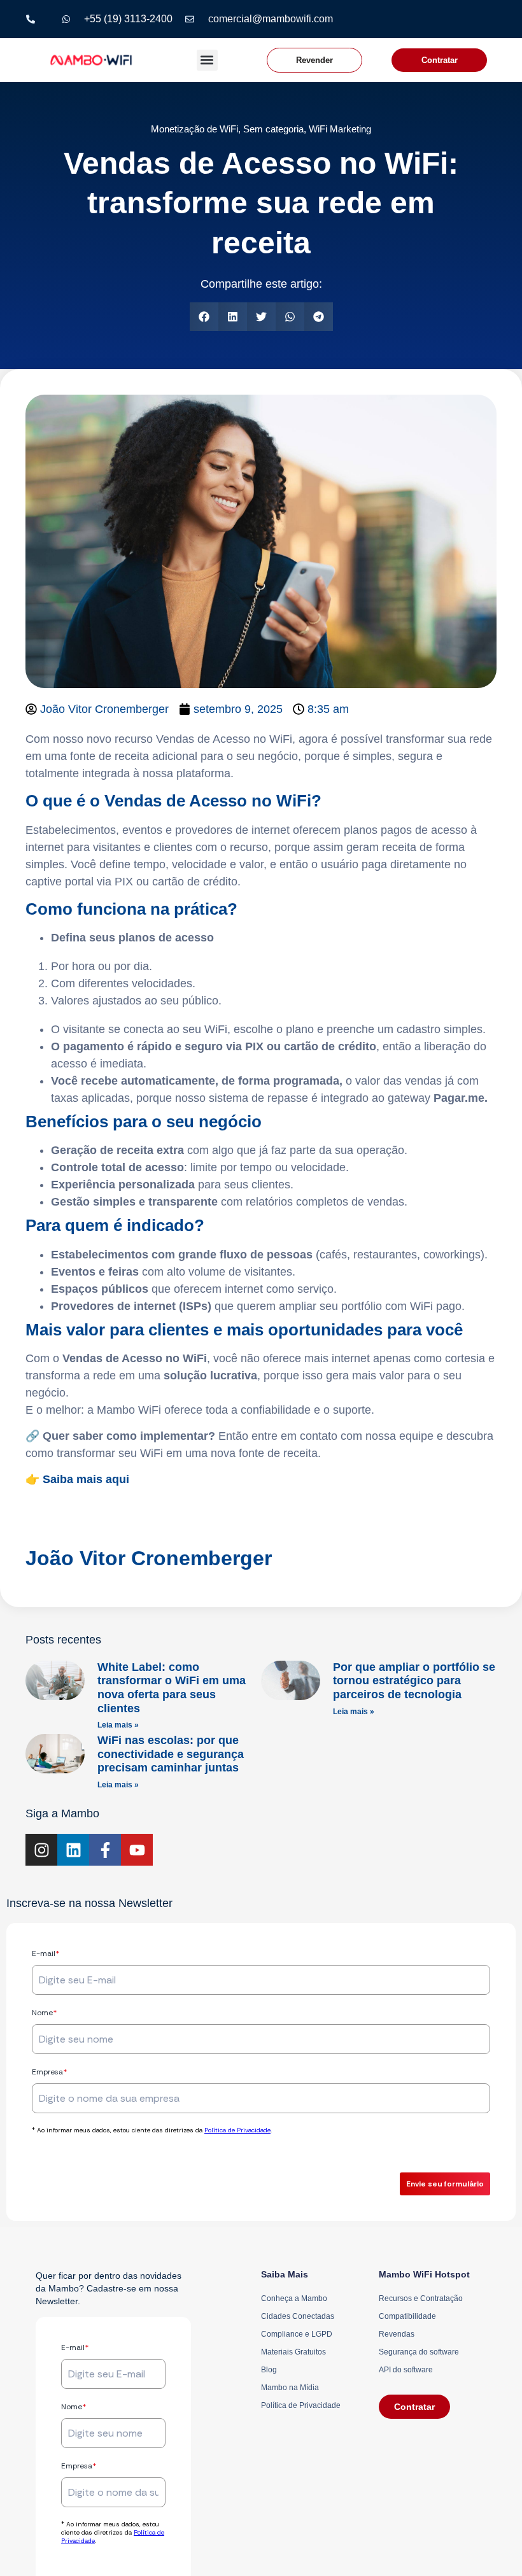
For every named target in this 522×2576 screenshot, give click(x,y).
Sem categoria (273, 129)
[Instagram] (41, 1850)
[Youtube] (137, 1850)
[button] (207, 60)
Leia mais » (118, 1725)
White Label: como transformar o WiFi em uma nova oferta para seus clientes (172, 1688)
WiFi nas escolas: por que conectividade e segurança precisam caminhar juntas (171, 1754)
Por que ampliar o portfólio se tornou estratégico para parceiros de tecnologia (414, 1681)
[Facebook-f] (105, 1850)
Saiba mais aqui (88, 1479)
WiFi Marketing (340, 129)
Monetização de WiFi (194, 129)
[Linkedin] (73, 1850)
